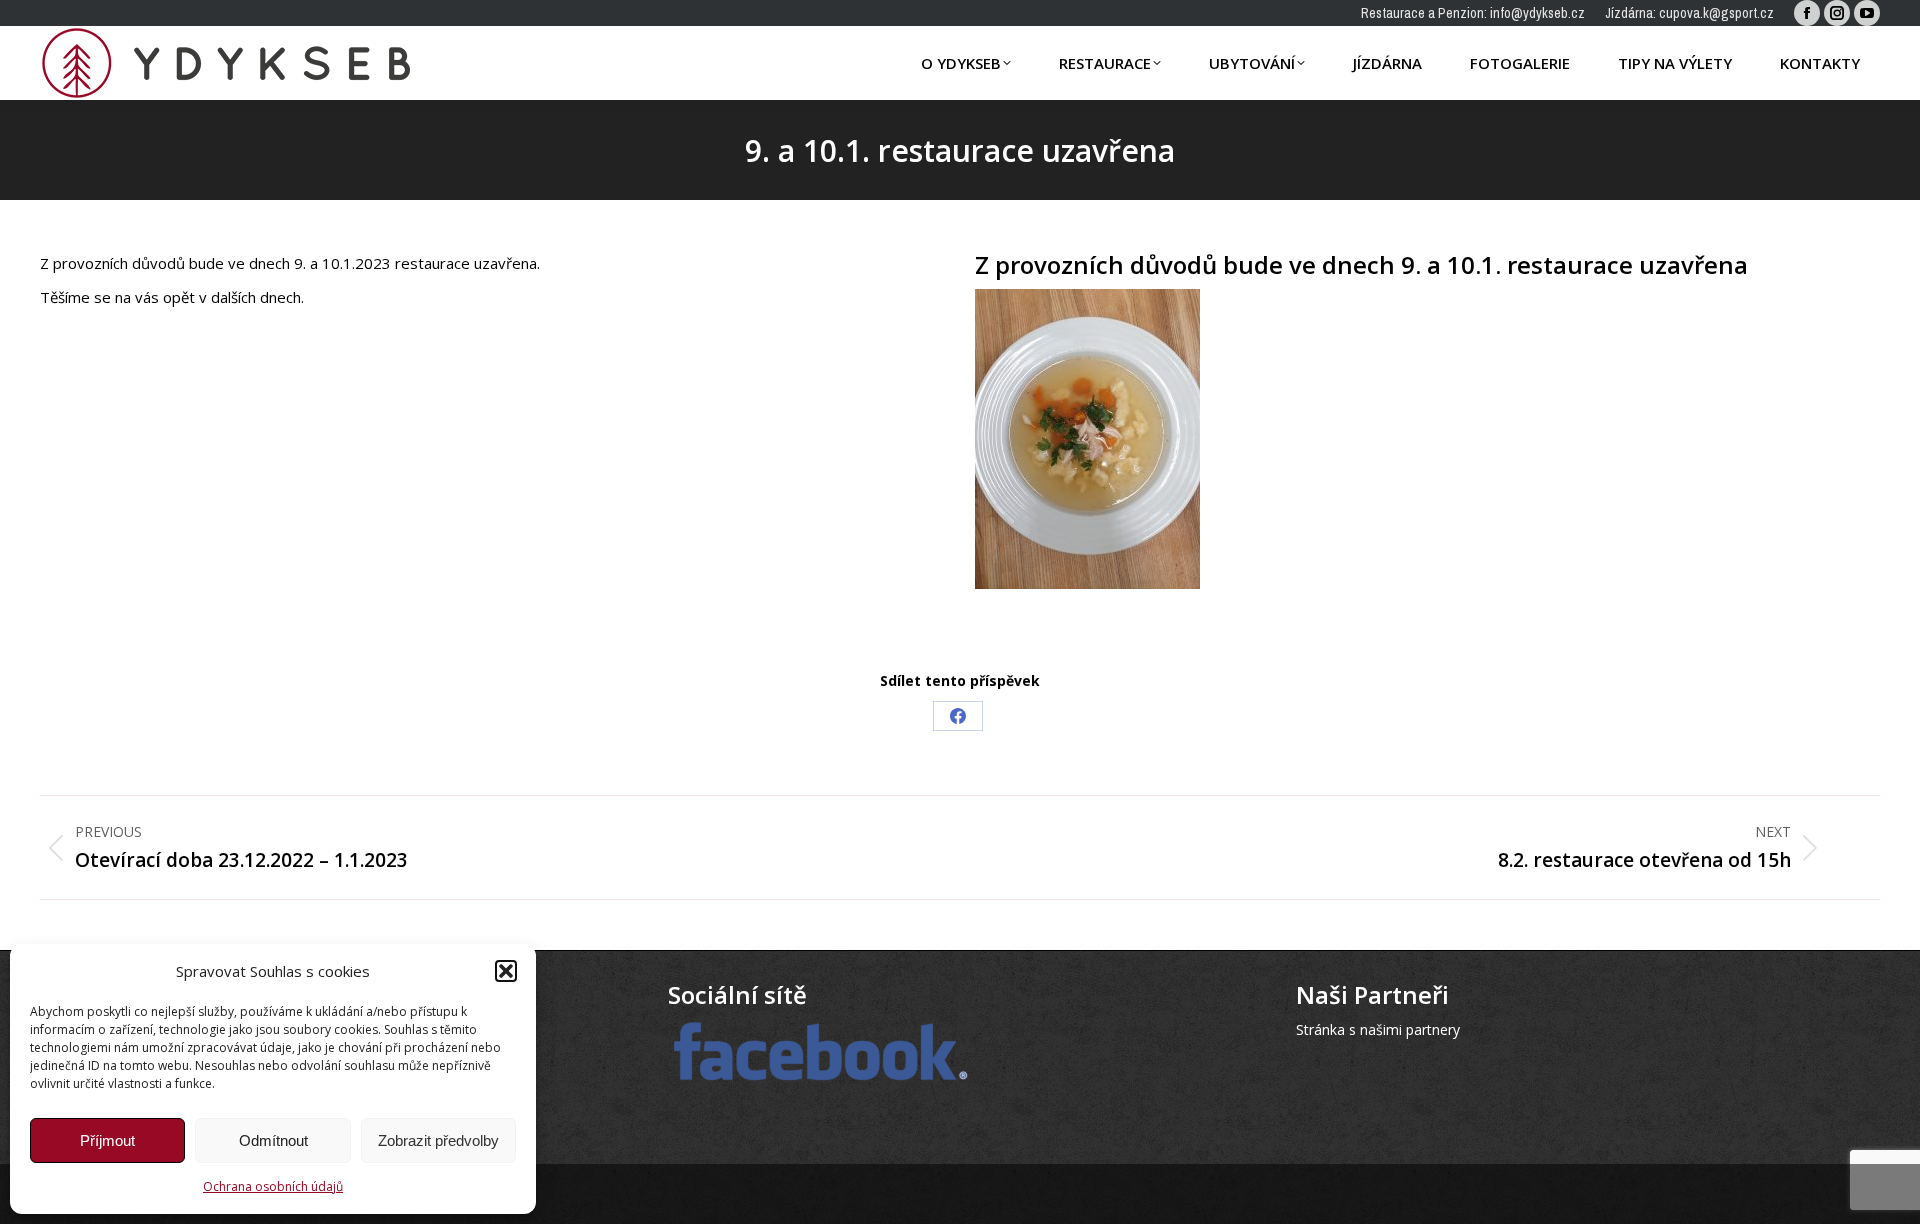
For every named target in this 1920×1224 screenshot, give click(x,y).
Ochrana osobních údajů (273, 1186)
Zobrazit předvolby (438, 1140)
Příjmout (107, 1140)
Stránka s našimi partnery (1378, 1029)
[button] (506, 971)
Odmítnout (273, 1140)
